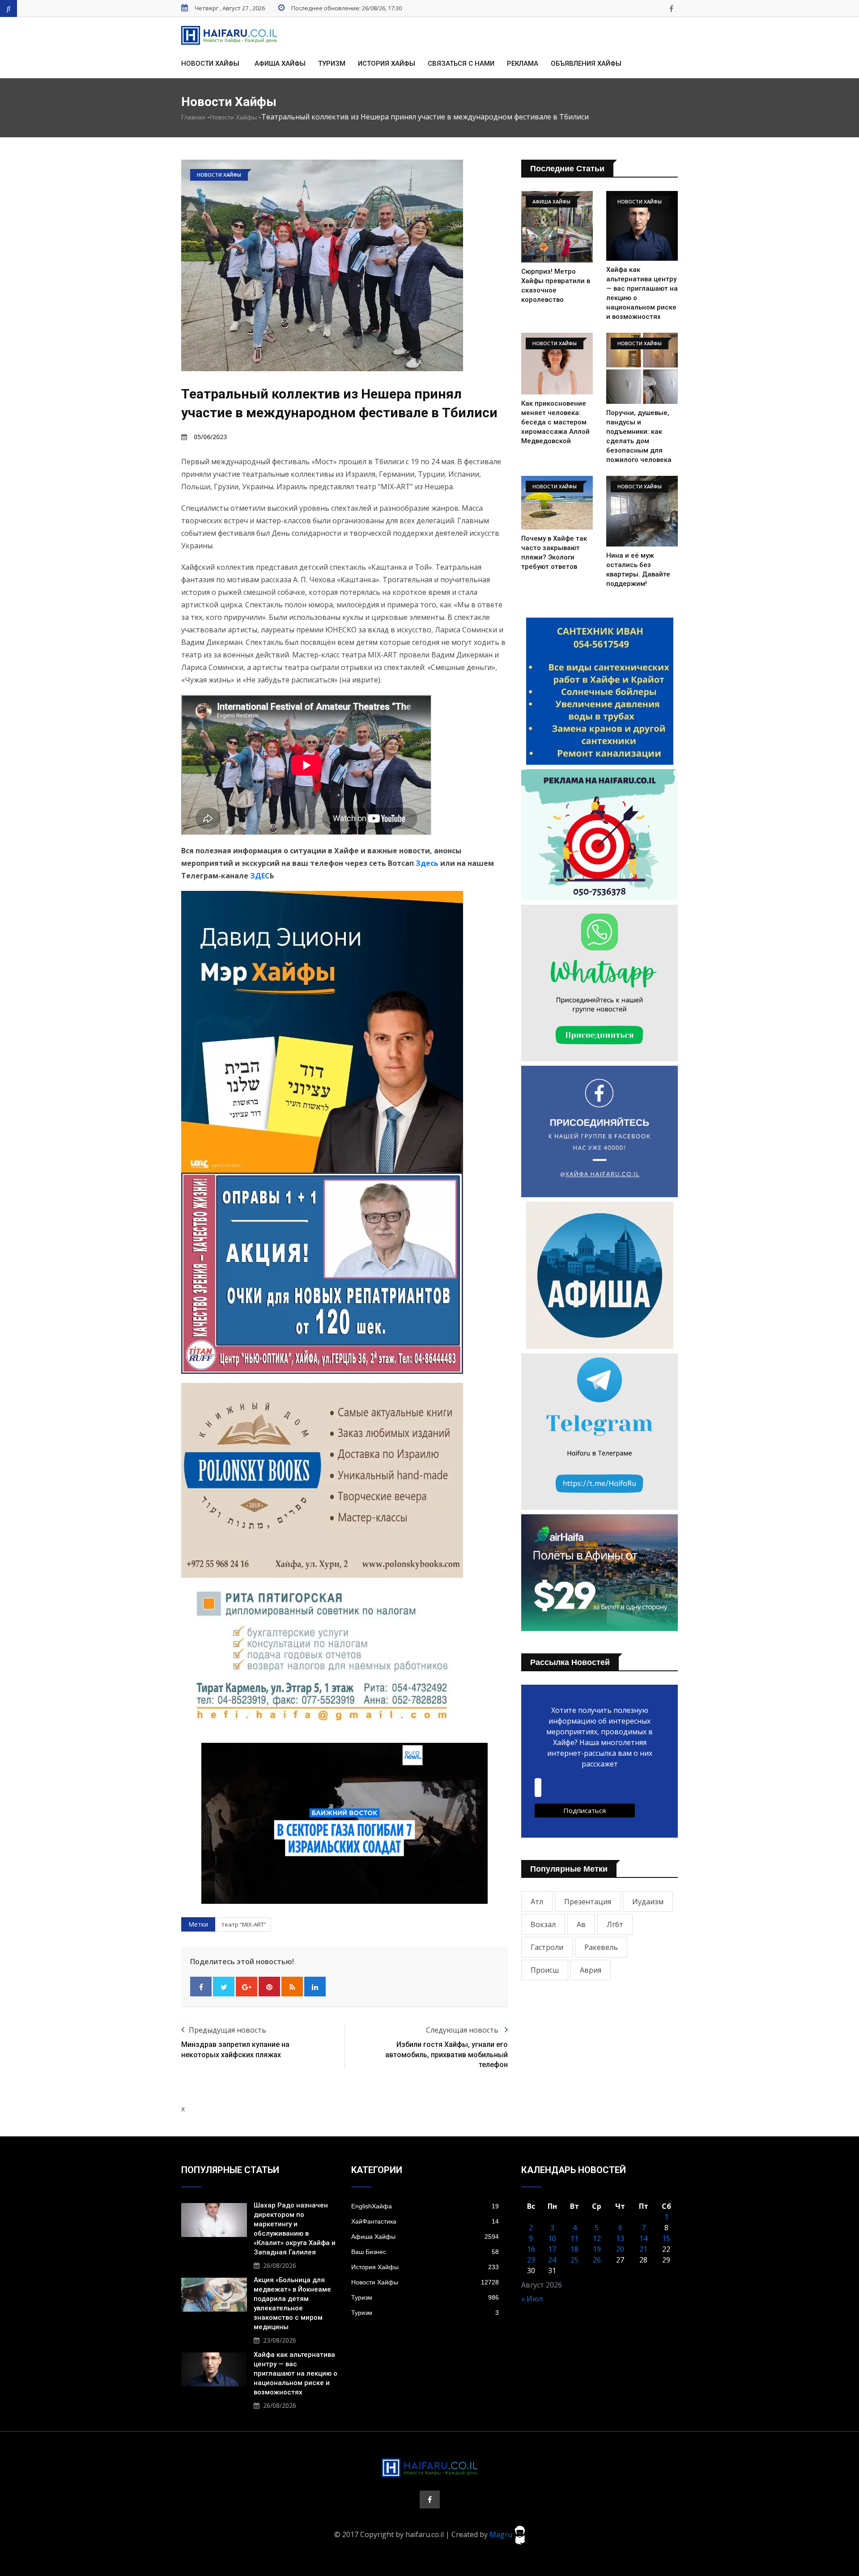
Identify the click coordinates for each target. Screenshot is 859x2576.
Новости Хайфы (210, 64)
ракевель (601, 1947)
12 (597, 2238)
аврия (591, 1970)
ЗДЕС (260, 876)
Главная (193, 117)
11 (574, 2238)
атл (537, 1902)
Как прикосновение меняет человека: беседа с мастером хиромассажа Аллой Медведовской (555, 422)
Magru (502, 2534)
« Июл (532, 2299)
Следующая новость (463, 2030)
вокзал (543, 1924)
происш (545, 1970)
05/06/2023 (210, 437)
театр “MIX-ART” (244, 1924)
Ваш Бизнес (425, 2252)
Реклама (523, 64)
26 (597, 2260)
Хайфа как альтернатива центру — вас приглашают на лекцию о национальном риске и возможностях (296, 2373)
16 (531, 2249)
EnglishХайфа (425, 2206)
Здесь (427, 863)
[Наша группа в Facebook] (671, 8)
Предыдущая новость (228, 2030)
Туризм (332, 64)
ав (581, 1924)
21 (643, 2249)
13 (620, 2238)
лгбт (615, 1924)
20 (620, 2249)
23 (531, 2260)
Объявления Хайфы (586, 64)
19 (597, 2249)
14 (643, 2238)
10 (552, 2238)
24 (552, 2260)
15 (666, 2238)
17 (552, 2249)
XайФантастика (425, 2221)
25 (574, 2260)
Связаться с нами (461, 64)
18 (574, 2249)
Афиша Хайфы (280, 64)
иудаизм (648, 1902)
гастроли (547, 1947)
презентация (588, 1902)
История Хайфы (387, 64)
